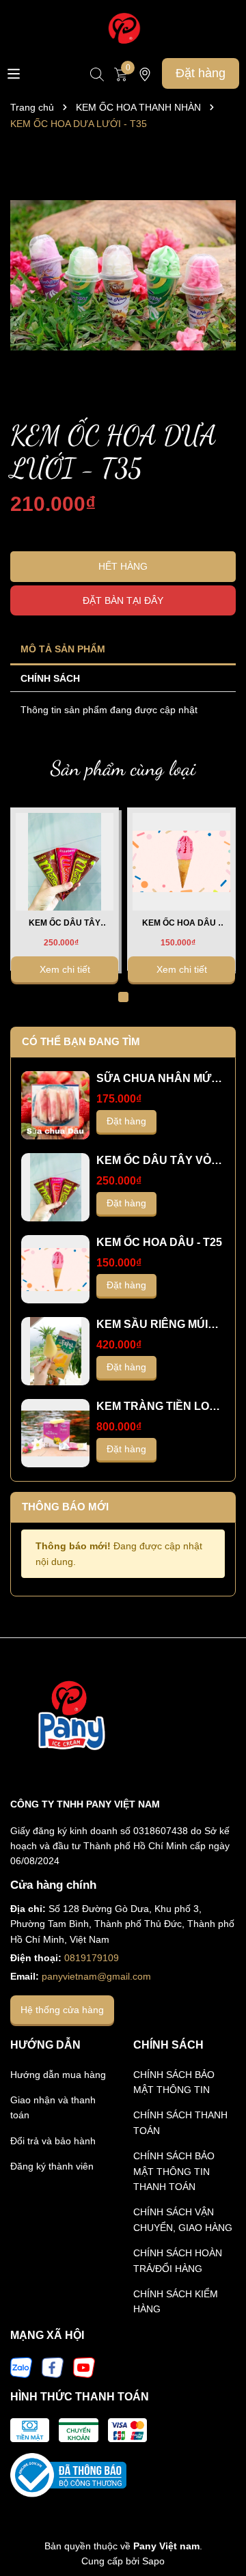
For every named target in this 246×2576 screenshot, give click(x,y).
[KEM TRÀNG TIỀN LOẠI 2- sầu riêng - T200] (55, 1433)
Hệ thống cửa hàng (62, 2010)
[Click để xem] (123, 275)
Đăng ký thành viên (52, 2166)
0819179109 (92, 1958)
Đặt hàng (201, 73)
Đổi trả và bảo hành (53, 2141)
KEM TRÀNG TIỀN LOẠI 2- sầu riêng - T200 (158, 1407)
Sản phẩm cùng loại (123, 768)
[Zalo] (21, 2367)
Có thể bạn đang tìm (81, 1041)
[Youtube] (84, 2367)
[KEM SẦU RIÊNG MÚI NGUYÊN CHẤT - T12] (55, 1351)
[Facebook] (53, 2367)
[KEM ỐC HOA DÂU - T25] (182, 861)
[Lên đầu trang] (219, 2528)
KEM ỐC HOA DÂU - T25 (181, 924)
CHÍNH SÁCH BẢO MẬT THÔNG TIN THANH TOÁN (174, 2171)
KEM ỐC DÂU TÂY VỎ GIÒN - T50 (65, 924)
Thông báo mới (65, 1507)
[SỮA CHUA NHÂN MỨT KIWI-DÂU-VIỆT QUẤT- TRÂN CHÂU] (55, 1105)
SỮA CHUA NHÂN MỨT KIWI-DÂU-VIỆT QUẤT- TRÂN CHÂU (157, 1079)
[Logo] (123, 28)
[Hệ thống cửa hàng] (145, 73)
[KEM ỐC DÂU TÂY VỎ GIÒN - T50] (65, 861)
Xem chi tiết (65, 969)
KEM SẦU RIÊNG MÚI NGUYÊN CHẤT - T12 (152, 1325)
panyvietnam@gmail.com (96, 1976)
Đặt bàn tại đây (123, 600)
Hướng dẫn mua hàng (58, 2075)
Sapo (153, 2561)
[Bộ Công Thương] (68, 2474)
